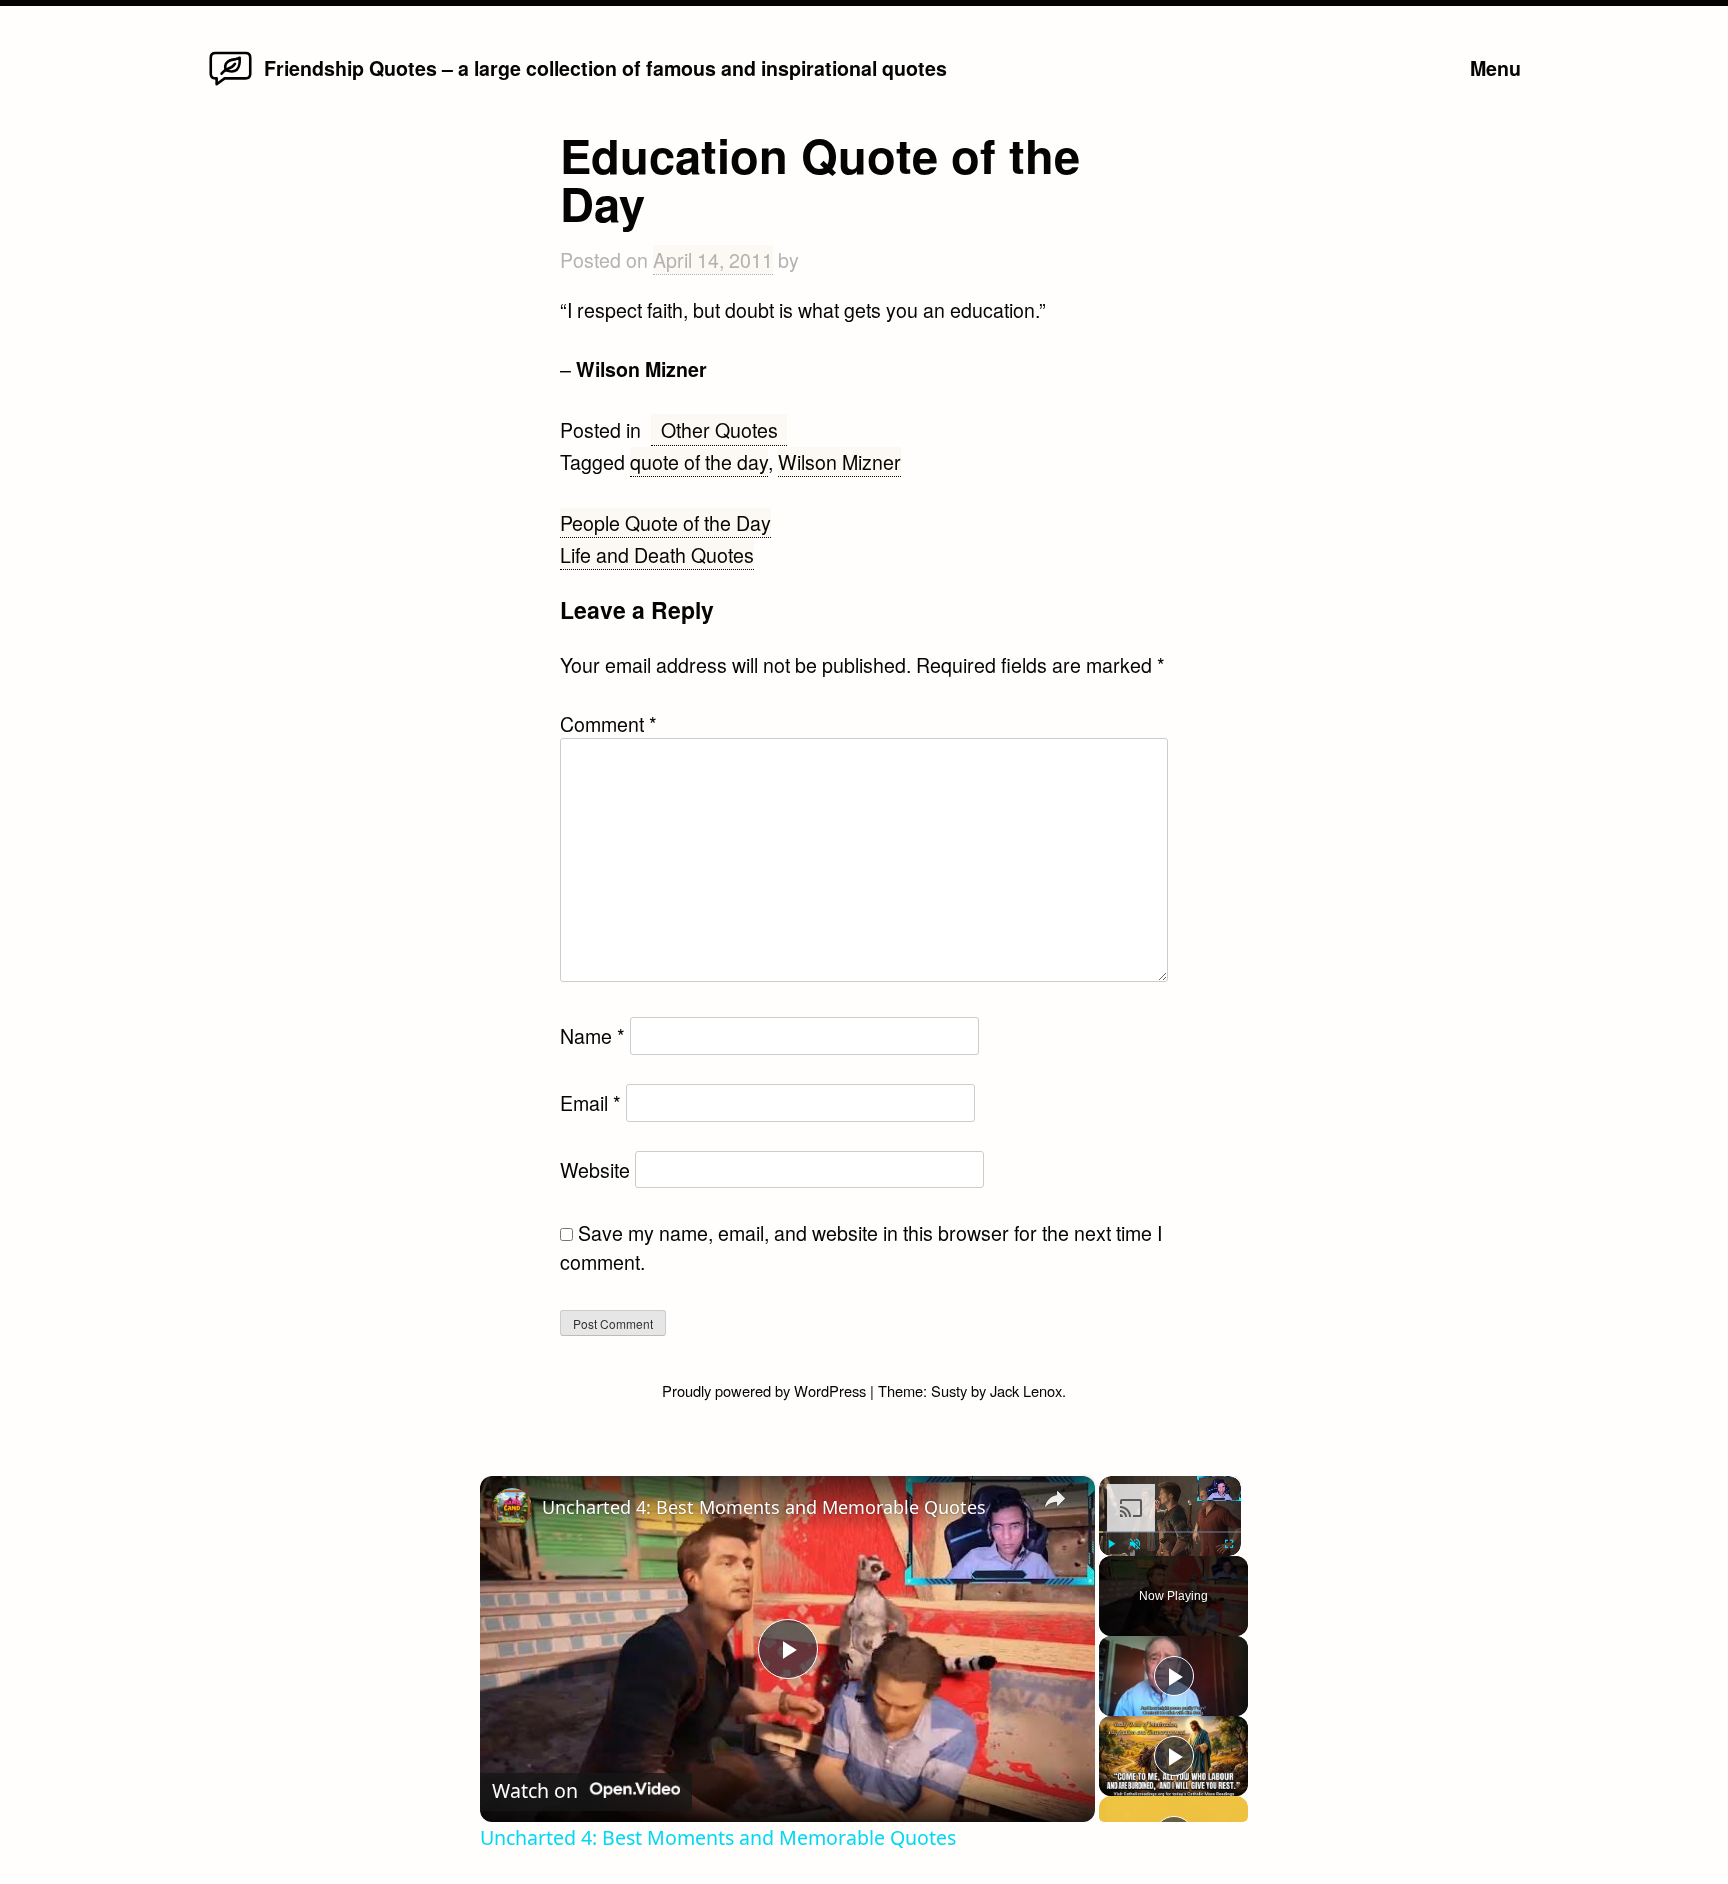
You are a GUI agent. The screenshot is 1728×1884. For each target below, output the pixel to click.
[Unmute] (1135, 1544)
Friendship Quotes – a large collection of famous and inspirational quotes (605, 68)
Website (595, 1169)
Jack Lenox (1026, 1390)
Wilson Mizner (839, 461)
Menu (1495, 68)
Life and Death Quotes (657, 554)
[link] (512, 1508)
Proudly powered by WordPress (766, 1390)
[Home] (230, 83)
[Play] (1111, 1544)
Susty (949, 1390)
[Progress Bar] (1170, 1532)
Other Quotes (719, 429)
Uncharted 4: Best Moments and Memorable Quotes (764, 1507)
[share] (1055, 1499)
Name (592, 1035)
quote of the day (699, 461)
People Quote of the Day (665, 522)
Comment (608, 723)
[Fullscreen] (1229, 1544)
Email (590, 1102)
